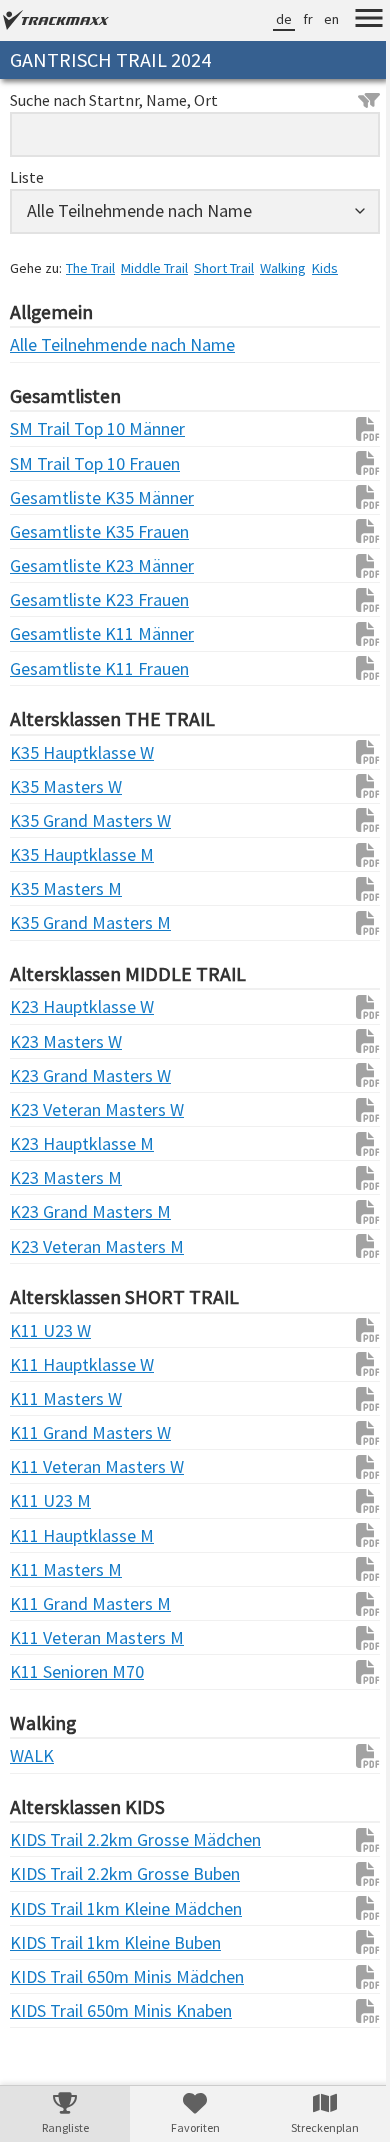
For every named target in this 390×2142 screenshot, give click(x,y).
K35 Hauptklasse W (50, 752)
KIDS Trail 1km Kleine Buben (50, 1942)
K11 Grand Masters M (50, 1603)
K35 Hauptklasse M (50, 854)
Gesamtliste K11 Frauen (50, 668)
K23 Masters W (50, 1041)
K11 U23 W (50, 1330)
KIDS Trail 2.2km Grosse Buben (50, 1873)
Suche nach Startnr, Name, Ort (114, 100)
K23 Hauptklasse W (50, 1006)
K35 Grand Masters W (50, 820)
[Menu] (354, 21)
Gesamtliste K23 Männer (50, 565)
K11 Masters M (50, 1569)
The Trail (90, 268)
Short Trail (224, 268)
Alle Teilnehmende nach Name (50, 344)
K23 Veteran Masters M (50, 1246)
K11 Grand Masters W (50, 1432)
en (316, 19)
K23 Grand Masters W (50, 1075)
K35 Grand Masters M (50, 922)
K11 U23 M (50, 1500)
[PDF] (343, 429)
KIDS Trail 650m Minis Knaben (50, 2010)
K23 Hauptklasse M (50, 1143)
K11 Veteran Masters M (50, 1637)
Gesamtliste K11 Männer (50, 633)
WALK (32, 1755)
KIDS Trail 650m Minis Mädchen (50, 1976)
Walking (283, 268)
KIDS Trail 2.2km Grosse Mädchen (50, 1839)
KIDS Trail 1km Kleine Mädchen (50, 1908)
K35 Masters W (50, 786)
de (269, 19)
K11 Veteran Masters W (50, 1466)
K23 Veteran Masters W (50, 1109)
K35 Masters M (50, 888)
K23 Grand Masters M (50, 1211)
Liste (27, 177)
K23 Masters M (50, 1177)
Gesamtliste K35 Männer (50, 497)
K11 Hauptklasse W (50, 1364)
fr (293, 19)
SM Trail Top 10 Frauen (50, 463)
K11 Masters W (50, 1398)
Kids (325, 268)
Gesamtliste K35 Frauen (50, 531)
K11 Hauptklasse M (50, 1535)
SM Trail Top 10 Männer (50, 428)
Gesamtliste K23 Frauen (50, 599)
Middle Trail (154, 268)
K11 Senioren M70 (50, 1671)
